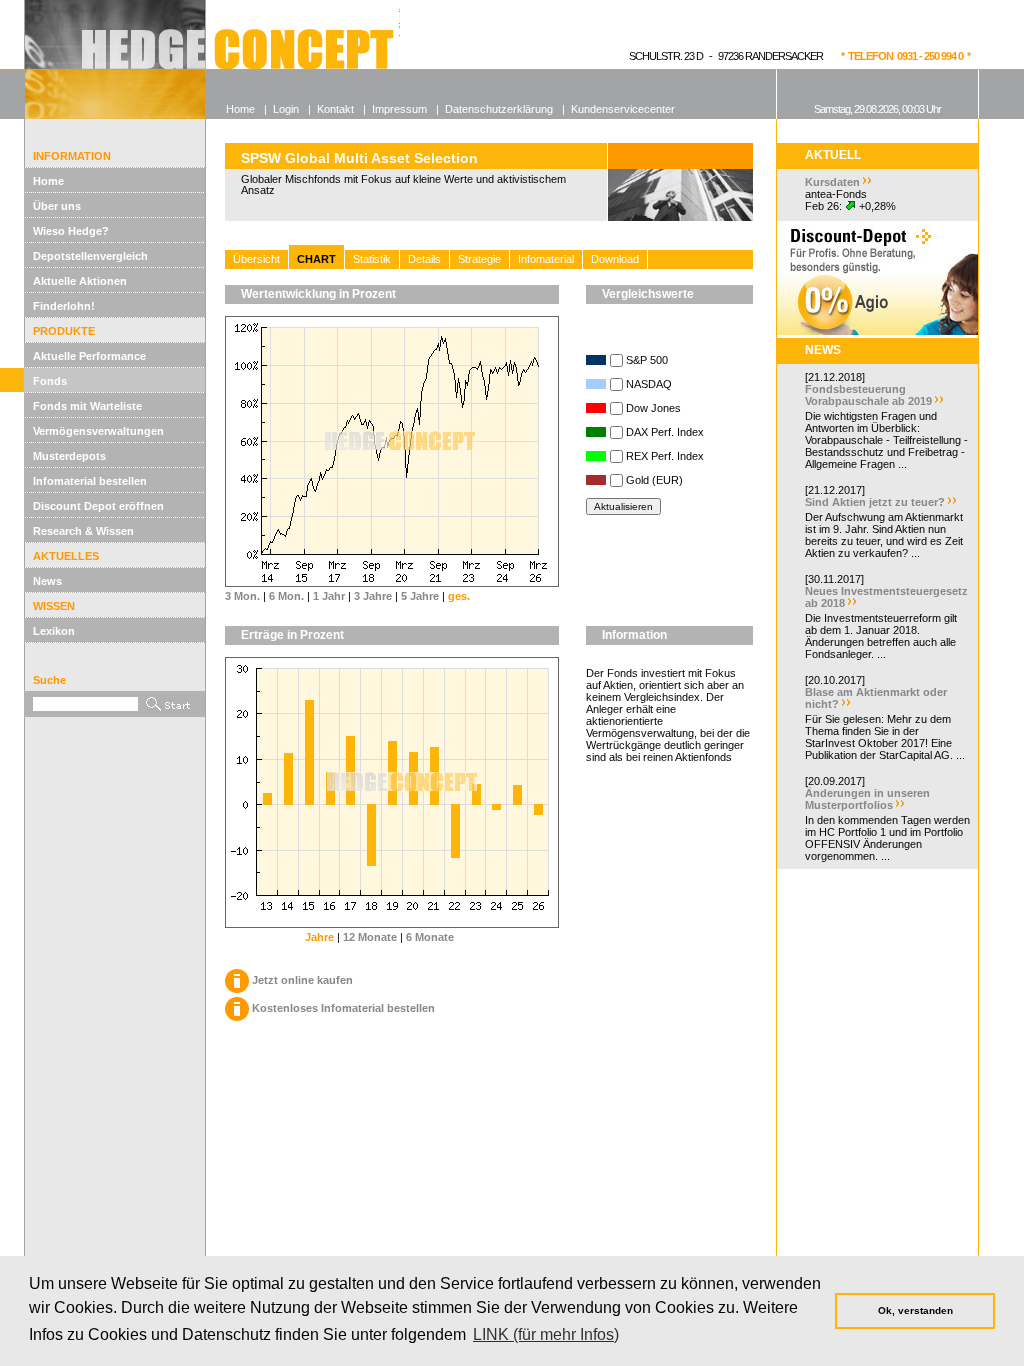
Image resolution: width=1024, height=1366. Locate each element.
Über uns (57, 206)
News (47, 581)
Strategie (479, 259)
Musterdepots (69, 456)
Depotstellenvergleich (90, 256)
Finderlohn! (64, 306)
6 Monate (430, 937)
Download (615, 259)
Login (286, 109)
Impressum (399, 109)
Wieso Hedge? (71, 231)
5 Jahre (420, 596)
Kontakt (335, 109)
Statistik (372, 259)
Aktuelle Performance (89, 356)
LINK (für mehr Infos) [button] (546, 1334)
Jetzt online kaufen (302, 980)
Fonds (50, 381)
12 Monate (370, 937)
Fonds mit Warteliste (87, 406)
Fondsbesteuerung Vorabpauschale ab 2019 (868, 395)
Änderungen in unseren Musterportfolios (867, 799)
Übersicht (256, 259)
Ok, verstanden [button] (915, 1310)
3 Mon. (242, 596)
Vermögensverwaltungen (98, 431)
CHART (316, 259)
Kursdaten (832, 182)
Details (424, 259)
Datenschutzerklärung (499, 109)
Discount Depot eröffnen (98, 506)
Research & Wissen (83, 531)
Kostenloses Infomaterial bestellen (343, 1008)
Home (48, 181)
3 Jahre (373, 596)
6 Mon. (286, 596)
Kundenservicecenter (623, 109)
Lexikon (54, 631)
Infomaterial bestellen (90, 481)
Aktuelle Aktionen (80, 281)
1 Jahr (329, 596)
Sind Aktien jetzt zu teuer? (875, 502)
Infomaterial (546, 259)
